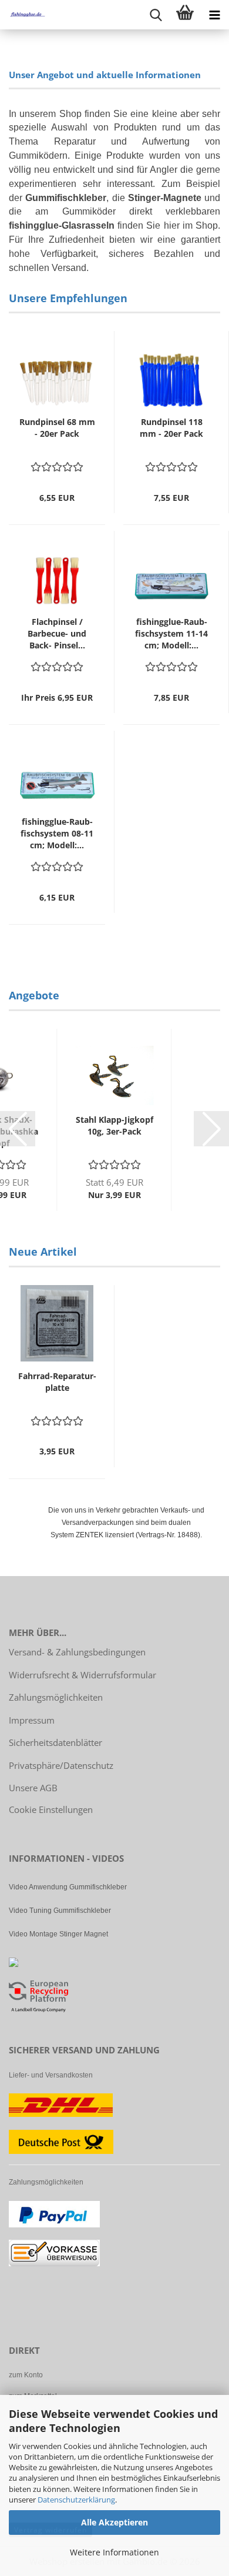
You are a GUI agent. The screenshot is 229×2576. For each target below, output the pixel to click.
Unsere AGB (33, 1788)
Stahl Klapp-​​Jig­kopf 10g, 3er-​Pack (114, 1125)
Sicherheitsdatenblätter (55, 1742)
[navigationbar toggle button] (214, 15)
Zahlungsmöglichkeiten (56, 1697)
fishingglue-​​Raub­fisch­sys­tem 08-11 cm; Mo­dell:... (57, 833)
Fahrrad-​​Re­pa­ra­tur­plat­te (57, 1382)
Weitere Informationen (114, 2552)
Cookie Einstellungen (51, 1809)
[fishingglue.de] (23, 15)
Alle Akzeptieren (114, 2522)
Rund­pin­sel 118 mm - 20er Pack (171, 428)
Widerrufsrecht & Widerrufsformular (82, 1675)
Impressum (32, 1720)
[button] (18, 1129)
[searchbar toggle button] (156, 15)
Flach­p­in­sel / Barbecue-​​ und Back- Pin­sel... (57, 633)
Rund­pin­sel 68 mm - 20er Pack (57, 428)
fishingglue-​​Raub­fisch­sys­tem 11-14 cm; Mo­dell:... (171, 633)
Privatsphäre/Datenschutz (61, 1765)
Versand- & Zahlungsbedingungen (77, 1652)
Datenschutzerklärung (76, 2500)
